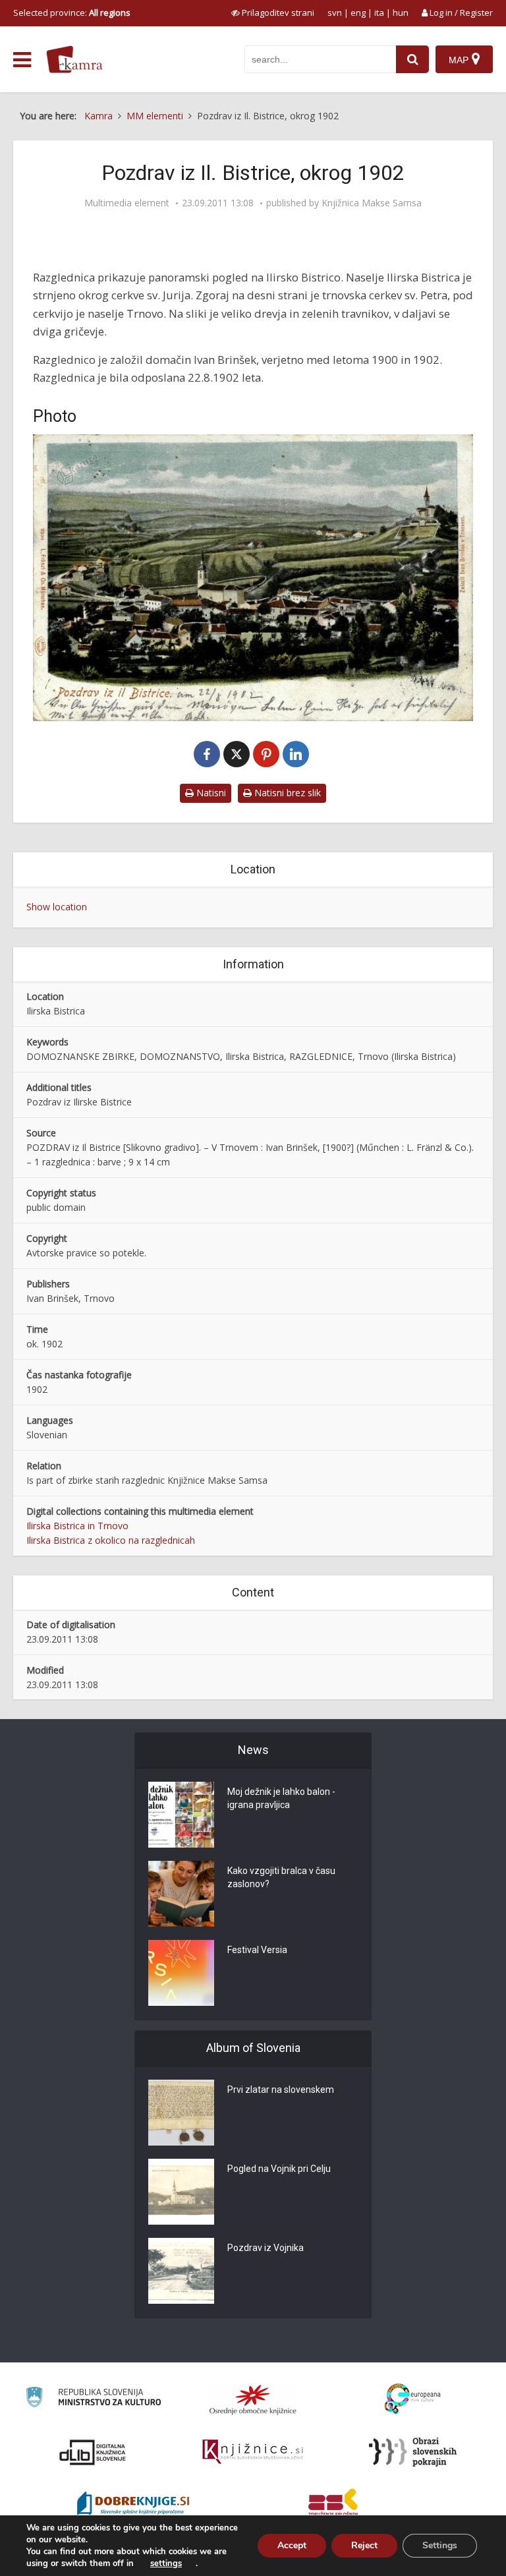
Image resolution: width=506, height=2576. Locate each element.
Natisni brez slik (286, 793)
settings (166, 2563)
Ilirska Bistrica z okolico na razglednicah (111, 1540)
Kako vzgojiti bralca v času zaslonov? (281, 1877)
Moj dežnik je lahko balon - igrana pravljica (281, 1798)
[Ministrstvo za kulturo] (93, 2399)
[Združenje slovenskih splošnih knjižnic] (253, 2452)
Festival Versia (257, 1950)
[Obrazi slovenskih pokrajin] (413, 2452)
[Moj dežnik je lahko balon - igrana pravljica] (181, 1815)
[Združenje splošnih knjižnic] (333, 2505)
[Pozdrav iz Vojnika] (181, 2271)
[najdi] (412, 59)
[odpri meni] (22, 60)
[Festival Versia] (181, 1973)
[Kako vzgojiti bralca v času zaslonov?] (181, 1894)
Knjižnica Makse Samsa (372, 203)
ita (379, 13)
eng (358, 13)
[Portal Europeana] (413, 2399)
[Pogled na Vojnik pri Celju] (181, 2192)
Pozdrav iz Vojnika (266, 2248)
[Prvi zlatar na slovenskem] (181, 2113)
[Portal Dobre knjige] (133, 2505)
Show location (57, 907)
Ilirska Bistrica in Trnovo (77, 1526)
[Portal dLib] (93, 2452)
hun (401, 13)
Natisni (210, 793)
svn (335, 13)
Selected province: (72, 13)
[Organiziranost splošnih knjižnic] (253, 2399)
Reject (364, 2545)
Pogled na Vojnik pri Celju (279, 2169)
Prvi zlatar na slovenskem (281, 2090)
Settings (440, 2545)
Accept (292, 2545)
